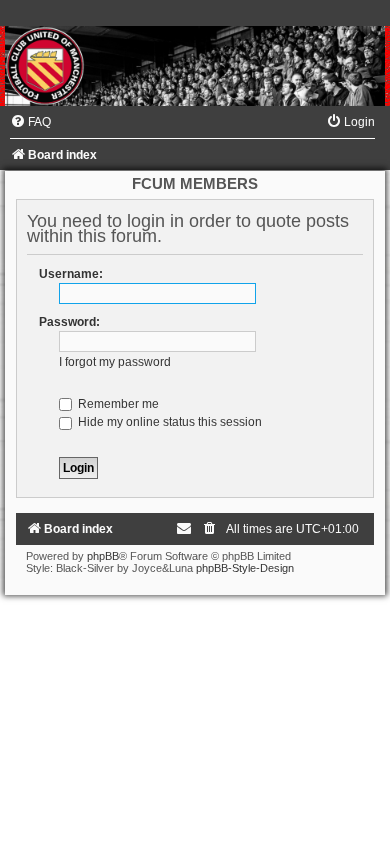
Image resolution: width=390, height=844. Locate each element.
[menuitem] (30, 122)
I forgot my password (115, 362)
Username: (71, 274)
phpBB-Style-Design (245, 568)
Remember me (117, 404)
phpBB (103, 556)
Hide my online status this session (168, 422)
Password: (69, 322)
